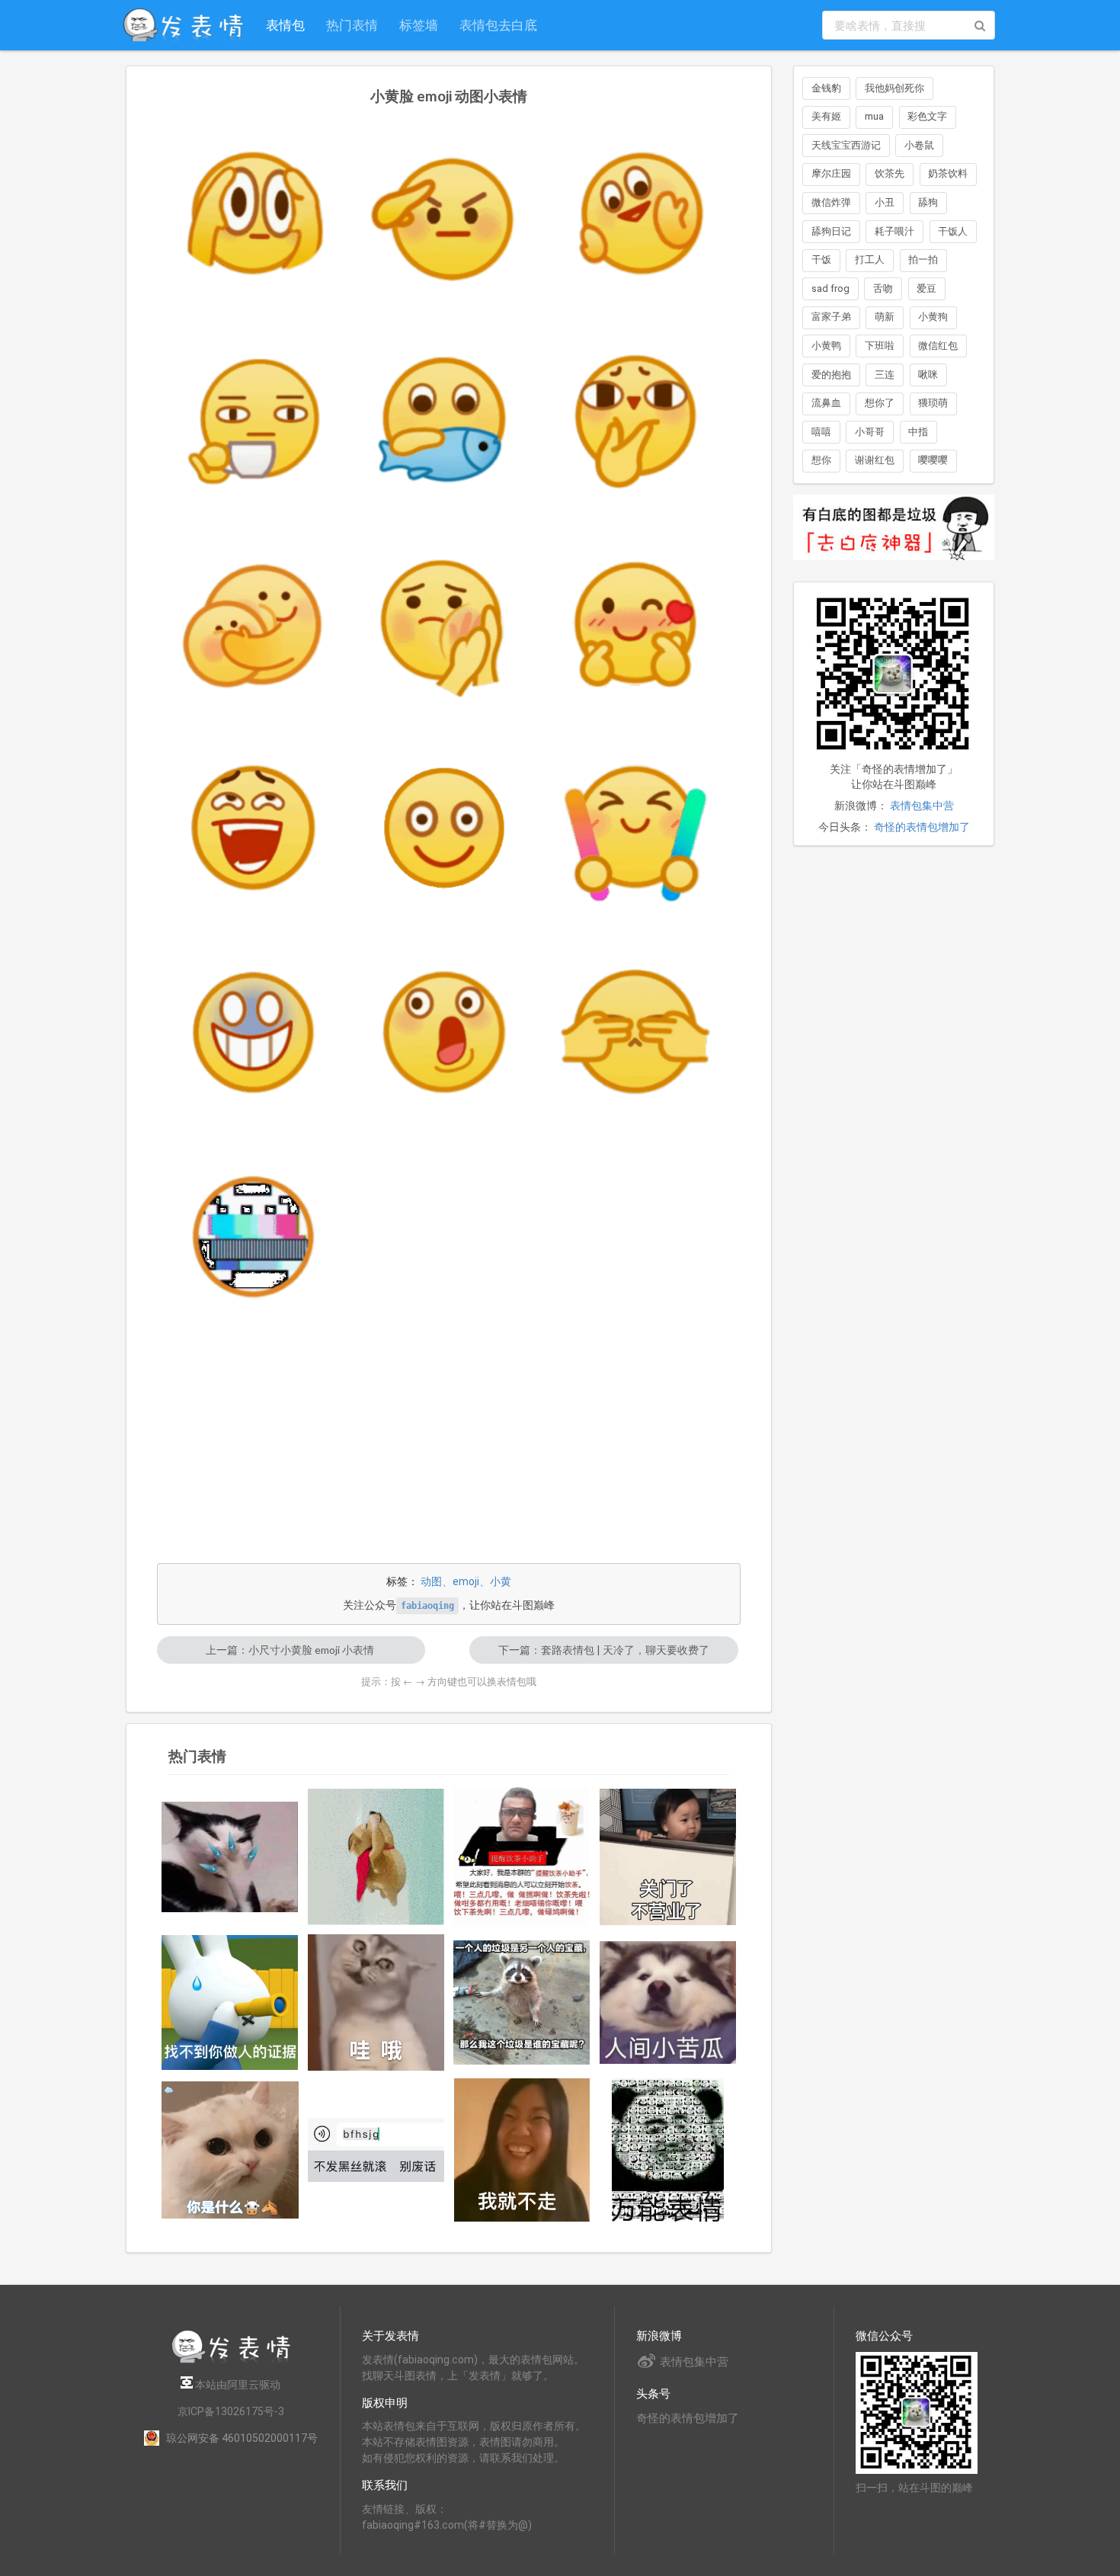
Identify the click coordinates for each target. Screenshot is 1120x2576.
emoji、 (471, 1581)
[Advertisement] (449, 1446)
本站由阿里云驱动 (237, 2385)
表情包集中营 (922, 806)
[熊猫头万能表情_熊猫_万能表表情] (668, 2150)
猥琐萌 (933, 403)
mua (874, 116)
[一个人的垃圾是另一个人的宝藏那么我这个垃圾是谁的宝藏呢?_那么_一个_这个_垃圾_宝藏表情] (522, 2002)
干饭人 (953, 231)
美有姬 (826, 116)
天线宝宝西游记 (846, 145)
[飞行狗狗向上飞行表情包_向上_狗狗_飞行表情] (376, 1857)
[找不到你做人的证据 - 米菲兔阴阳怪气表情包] (230, 2002)
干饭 (821, 260)
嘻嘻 (821, 432)
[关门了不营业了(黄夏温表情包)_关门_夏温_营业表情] (668, 1857)
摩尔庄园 (831, 173)
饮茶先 (890, 173)
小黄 (501, 1581)
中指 (918, 432)
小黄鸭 (826, 346)
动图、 (437, 1581)
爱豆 (926, 288)
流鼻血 (826, 403)
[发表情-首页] (183, 25)
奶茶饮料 (948, 173)
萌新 (885, 317)
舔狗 (928, 202)
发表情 (378, 2360)
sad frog (830, 288)
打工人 (870, 260)
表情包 (285, 25)
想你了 (880, 403)
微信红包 (938, 346)
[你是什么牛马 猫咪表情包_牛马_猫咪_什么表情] (230, 2150)
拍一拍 (923, 260)
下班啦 (880, 346)
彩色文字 (927, 116)
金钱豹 (826, 88)
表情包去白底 (498, 25)
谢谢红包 (875, 460)
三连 (885, 375)
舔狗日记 (831, 231)
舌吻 (883, 288)
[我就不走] (522, 2150)
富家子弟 (831, 317)
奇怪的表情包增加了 (922, 827)
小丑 (885, 202)
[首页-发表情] (231, 2361)
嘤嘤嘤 (933, 460)
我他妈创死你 (894, 88)
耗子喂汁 (894, 231)
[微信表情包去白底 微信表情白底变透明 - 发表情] (894, 567)
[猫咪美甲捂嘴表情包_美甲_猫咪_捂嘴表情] (230, 1857)
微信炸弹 (831, 202)
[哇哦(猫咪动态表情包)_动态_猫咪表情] (376, 2003)
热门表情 (352, 25)
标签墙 (419, 25)
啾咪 (928, 375)
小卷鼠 (919, 145)
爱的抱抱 (831, 375)
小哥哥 (870, 432)
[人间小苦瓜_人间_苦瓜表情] (668, 2002)
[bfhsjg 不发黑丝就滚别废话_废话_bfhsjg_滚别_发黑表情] (376, 2150)
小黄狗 (933, 317)
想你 (821, 460)
